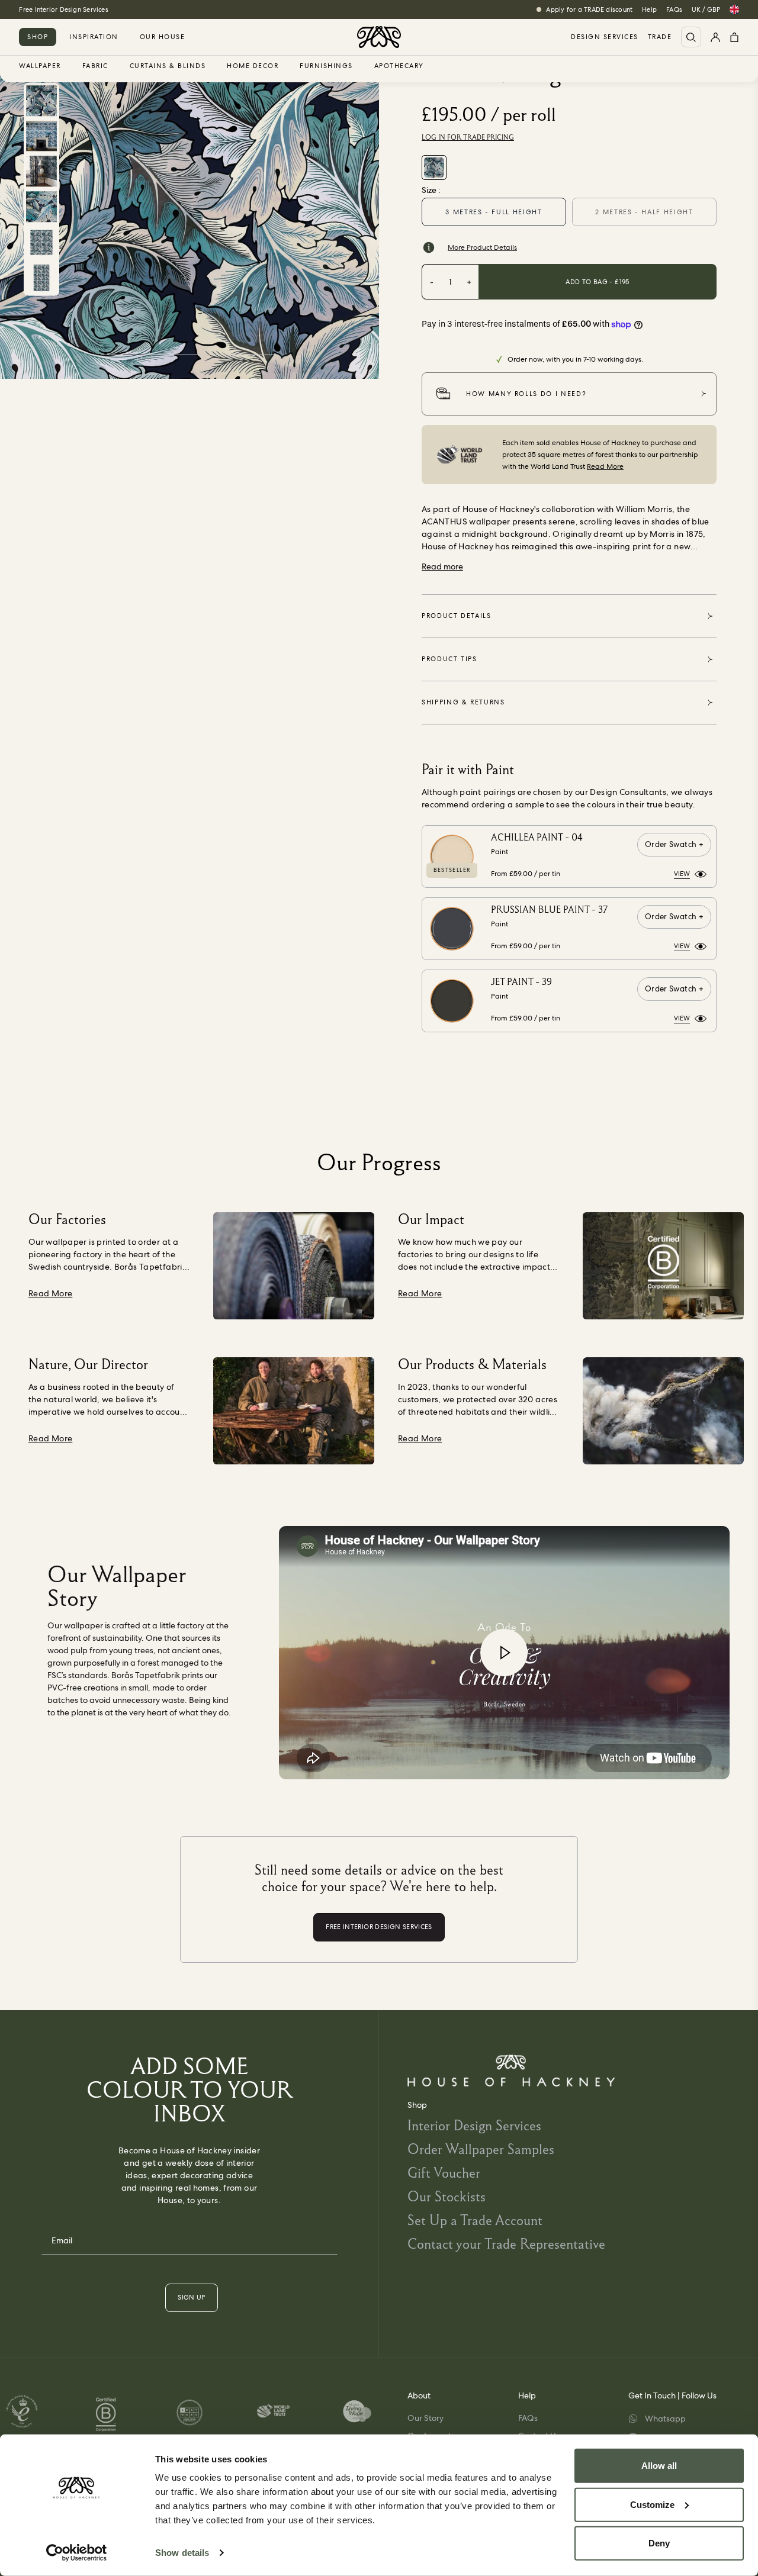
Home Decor (253, 66)
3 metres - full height (494, 212)
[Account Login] (715, 37)
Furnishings (326, 66)
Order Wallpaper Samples (481, 2149)
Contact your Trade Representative (506, 2244)
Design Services (605, 37)
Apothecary (399, 66)
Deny (659, 2543)
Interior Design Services (474, 2125)
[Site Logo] (379, 37)
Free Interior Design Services (63, 9)
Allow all (659, 2466)
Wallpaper (40, 66)
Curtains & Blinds (168, 66)
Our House (163, 37)
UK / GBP (706, 9)
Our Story (425, 2418)
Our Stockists (447, 2196)
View (682, 874)
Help (649, 9)
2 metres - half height (644, 212)
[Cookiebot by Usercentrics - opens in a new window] (77, 2553)
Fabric (95, 66)
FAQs (674, 9)
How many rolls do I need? (526, 394)
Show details (182, 2553)
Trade (660, 37)
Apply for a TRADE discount (589, 9)
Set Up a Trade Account (475, 2220)
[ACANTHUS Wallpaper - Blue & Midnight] (434, 168)
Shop (38, 37)
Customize (652, 2504)
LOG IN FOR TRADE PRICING (468, 137)
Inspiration (94, 37)
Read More (605, 466)
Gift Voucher (444, 2173)
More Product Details (482, 247)
